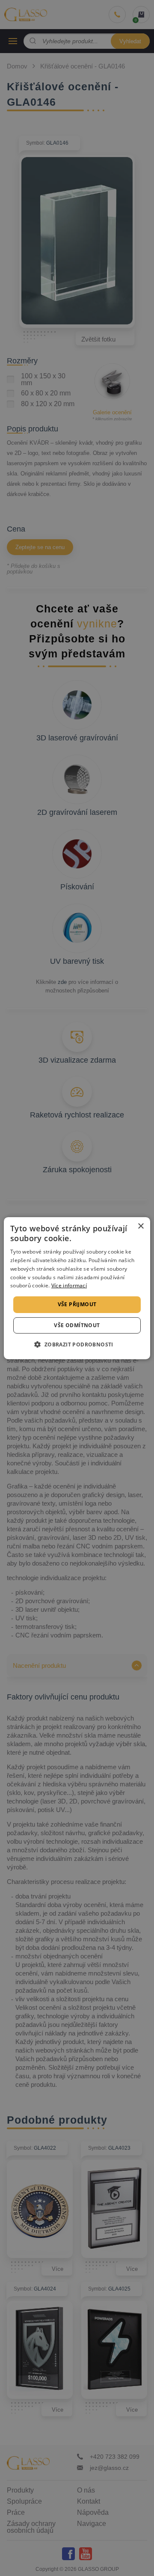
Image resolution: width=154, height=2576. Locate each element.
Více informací (69, 1285)
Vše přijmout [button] (77, 1304)
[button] (77, 1344)
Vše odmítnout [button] (77, 1325)
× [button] (141, 1226)
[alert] (77, 1288)
